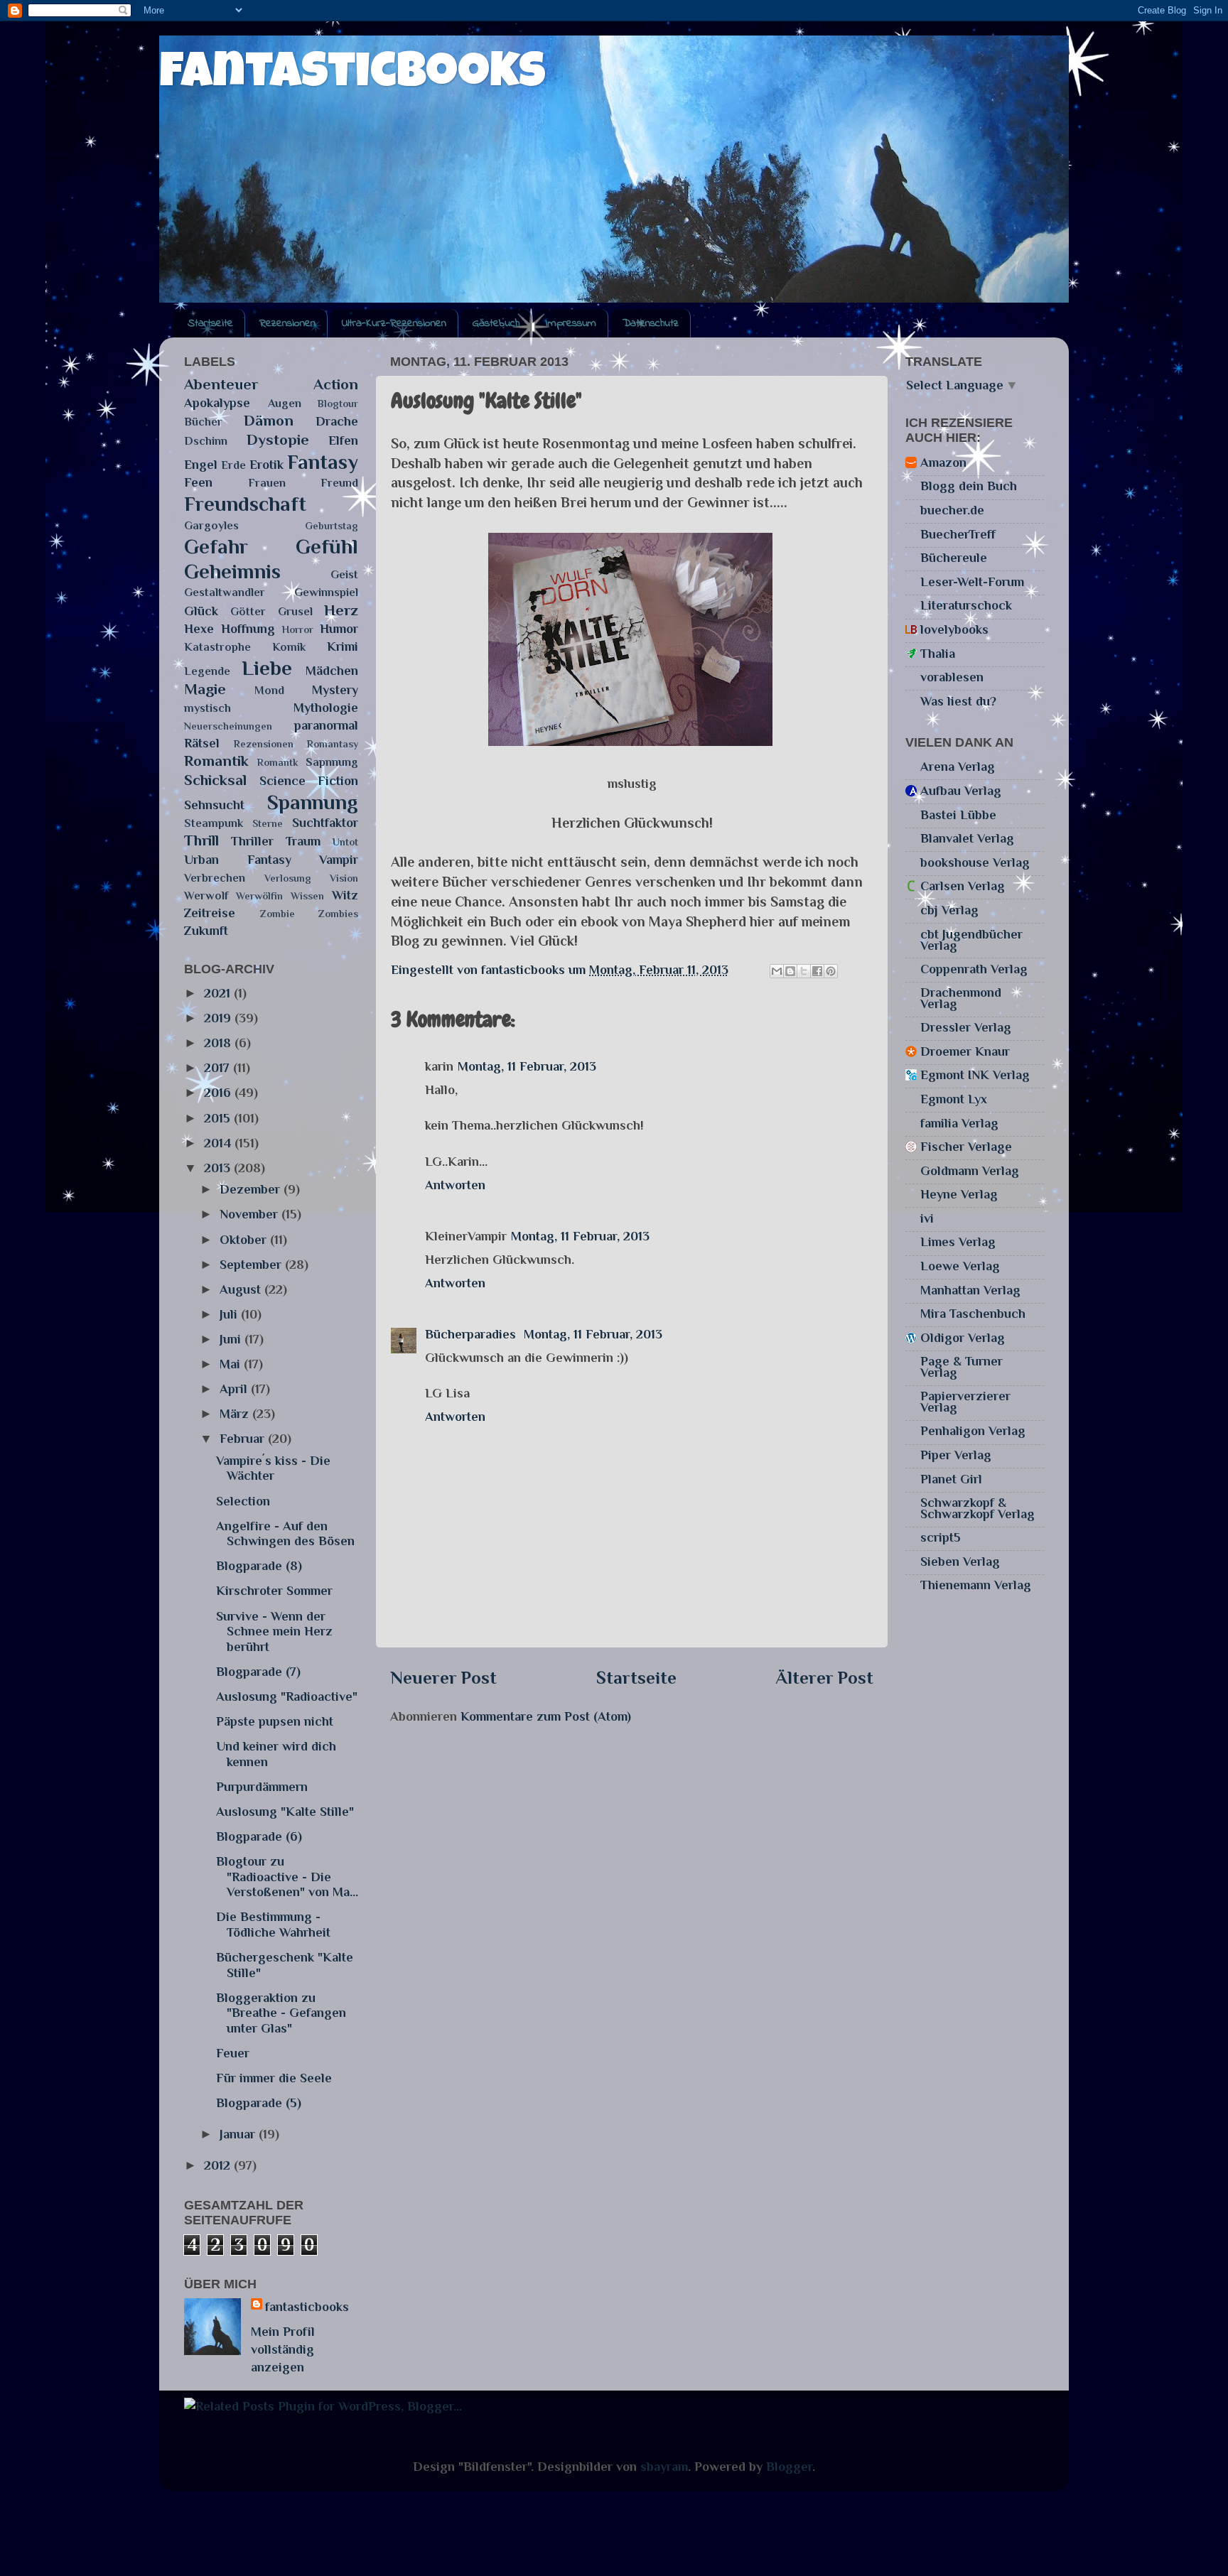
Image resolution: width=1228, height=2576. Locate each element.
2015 (219, 1118)
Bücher (203, 422)
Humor (339, 629)
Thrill (201, 840)
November (251, 1214)
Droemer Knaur (965, 1051)
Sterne (268, 823)
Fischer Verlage (966, 1147)
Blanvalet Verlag (967, 838)
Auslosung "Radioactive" (287, 1696)
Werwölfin (259, 896)
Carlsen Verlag (963, 886)
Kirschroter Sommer (274, 1591)
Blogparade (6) (259, 1836)
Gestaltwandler (225, 592)
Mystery (335, 690)
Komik (289, 647)
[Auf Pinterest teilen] (831, 971)
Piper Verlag (956, 1455)
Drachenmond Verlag (961, 998)
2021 (219, 993)
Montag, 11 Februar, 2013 (527, 1066)
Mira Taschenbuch (973, 1314)
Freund (339, 483)
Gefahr (216, 546)
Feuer (233, 2053)
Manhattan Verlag (970, 1290)
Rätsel (202, 743)
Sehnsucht (214, 805)
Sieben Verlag (960, 1562)
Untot (345, 842)
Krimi (343, 646)
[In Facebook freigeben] (817, 971)
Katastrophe (217, 647)
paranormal (326, 725)
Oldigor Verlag (963, 1338)
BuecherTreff (958, 534)
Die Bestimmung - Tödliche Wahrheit (273, 1925)
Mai (232, 1364)
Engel (201, 465)
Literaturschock (966, 605)
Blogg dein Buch (969, 486)
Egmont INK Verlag (975, 1075)
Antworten (455, 1185)
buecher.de (952, 510)
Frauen (267, 483)
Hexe (199, 629)
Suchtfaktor (325, 823)
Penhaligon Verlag (973, 1431)
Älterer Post (824, 1678)
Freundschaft (245, 504)
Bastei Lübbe (958, 815)
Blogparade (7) (258, 1672)
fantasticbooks (352, 76)
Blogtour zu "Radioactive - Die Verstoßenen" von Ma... (287, 1877)
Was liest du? (958, 701)
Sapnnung (332, 762)
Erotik (266, 465)
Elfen (343, 440)
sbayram (664, 2467)
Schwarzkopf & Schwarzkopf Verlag (977, 1508)
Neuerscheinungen (228, 726)
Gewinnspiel (326, 592)
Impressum (571, 323)
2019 (219, 1018)
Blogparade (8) (259, 1566)
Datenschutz (651, 323)
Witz (345, 895)
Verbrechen (215, 878)
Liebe (267, 668)
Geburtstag (332, 526)
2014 (219, 1143)
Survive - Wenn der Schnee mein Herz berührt (274, 1631)
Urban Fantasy (238, 860)
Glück (201, 611)
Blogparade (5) (259, 2103)
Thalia (938, 654)
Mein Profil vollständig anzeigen (283, 2349)
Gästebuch (496, 323)
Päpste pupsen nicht (275, 1721)
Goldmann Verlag (970, 1171)
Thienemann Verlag (976, 1585)
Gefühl (327, 546)
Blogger (789, 2467)
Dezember (252, 1189)
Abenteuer (221, 384)
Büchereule (954, 558)
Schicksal (215, 780)
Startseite (210, 323)
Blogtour (338, 404)
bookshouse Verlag (975, 862)
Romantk (278, 762)
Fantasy (323, 462)
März (236, 1414)
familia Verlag (959, 1123)
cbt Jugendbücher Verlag (971, 940)
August (242, 1289)
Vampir (339, 860)
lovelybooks (954, 629)
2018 (219, 1043)
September (252, 1265)
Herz (341, 610)
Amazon (943, 462)
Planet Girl (951, 1479)
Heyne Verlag (959, 1194)
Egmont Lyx (954, 1099)
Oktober (245, 1240)
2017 (219, 1068)
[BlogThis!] (790, 971)
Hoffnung (248, 629)
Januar (239, 2134)
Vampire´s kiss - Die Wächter (273, 1468)
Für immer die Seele (274, 2078)
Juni (232, 1339)
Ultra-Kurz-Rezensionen (394, 323)
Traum (303, 841)
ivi (927, 1218)
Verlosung (288, 878)
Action (336, 384)
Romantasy (333, 744)
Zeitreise (210, 913)
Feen (198, 482)
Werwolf (206, 895)
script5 (941, 1537)
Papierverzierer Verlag (965, 1402)
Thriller (252, 841)
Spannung (313, 802)
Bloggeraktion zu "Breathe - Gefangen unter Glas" (281, 2013)
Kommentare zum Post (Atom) (546, 1716)
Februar (244, 1439)
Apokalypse (217, 403)
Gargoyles (211, 525)
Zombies (338, 914)
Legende (207, 671)
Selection (243, 1501)
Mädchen (332, 671)
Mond (269, 690)
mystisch (208, 708)
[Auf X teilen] (804, 971)
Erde (233, 465)
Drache (337, 421)
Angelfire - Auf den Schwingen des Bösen (285, 1534)
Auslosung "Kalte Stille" (285, 1812)
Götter (248, 611)
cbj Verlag (949, 910)
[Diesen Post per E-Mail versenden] (777, 971)
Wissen (307, 896)
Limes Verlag (958, 1242)
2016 (219, 1093)
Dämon (269, 421)
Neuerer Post (443, 1678)
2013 (219, 1168)
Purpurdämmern (262, 1787)
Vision (344, 878)
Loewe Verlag (960, 1266)
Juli (230, 1314)
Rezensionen (287, 323)
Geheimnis (232, 571)
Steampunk (214, 823)
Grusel (295, 611)
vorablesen (952, 677)
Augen (285, 403)
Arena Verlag (958, 767)
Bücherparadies (472, 1334)
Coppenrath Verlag (974, 969)
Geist (344, 574)
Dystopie (278, 440)
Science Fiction (309, 781)
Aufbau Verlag (961, 791)
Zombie (278, 914)
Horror (298, 629)
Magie (205, 689)
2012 (219, 2165)
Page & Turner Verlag (962, 1367)
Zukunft (206, 931)
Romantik (216, 761)
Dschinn (206, 441)
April (235, 1389)
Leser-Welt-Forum (972, 582)
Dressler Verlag (966, 1027)
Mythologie (326, 708)
